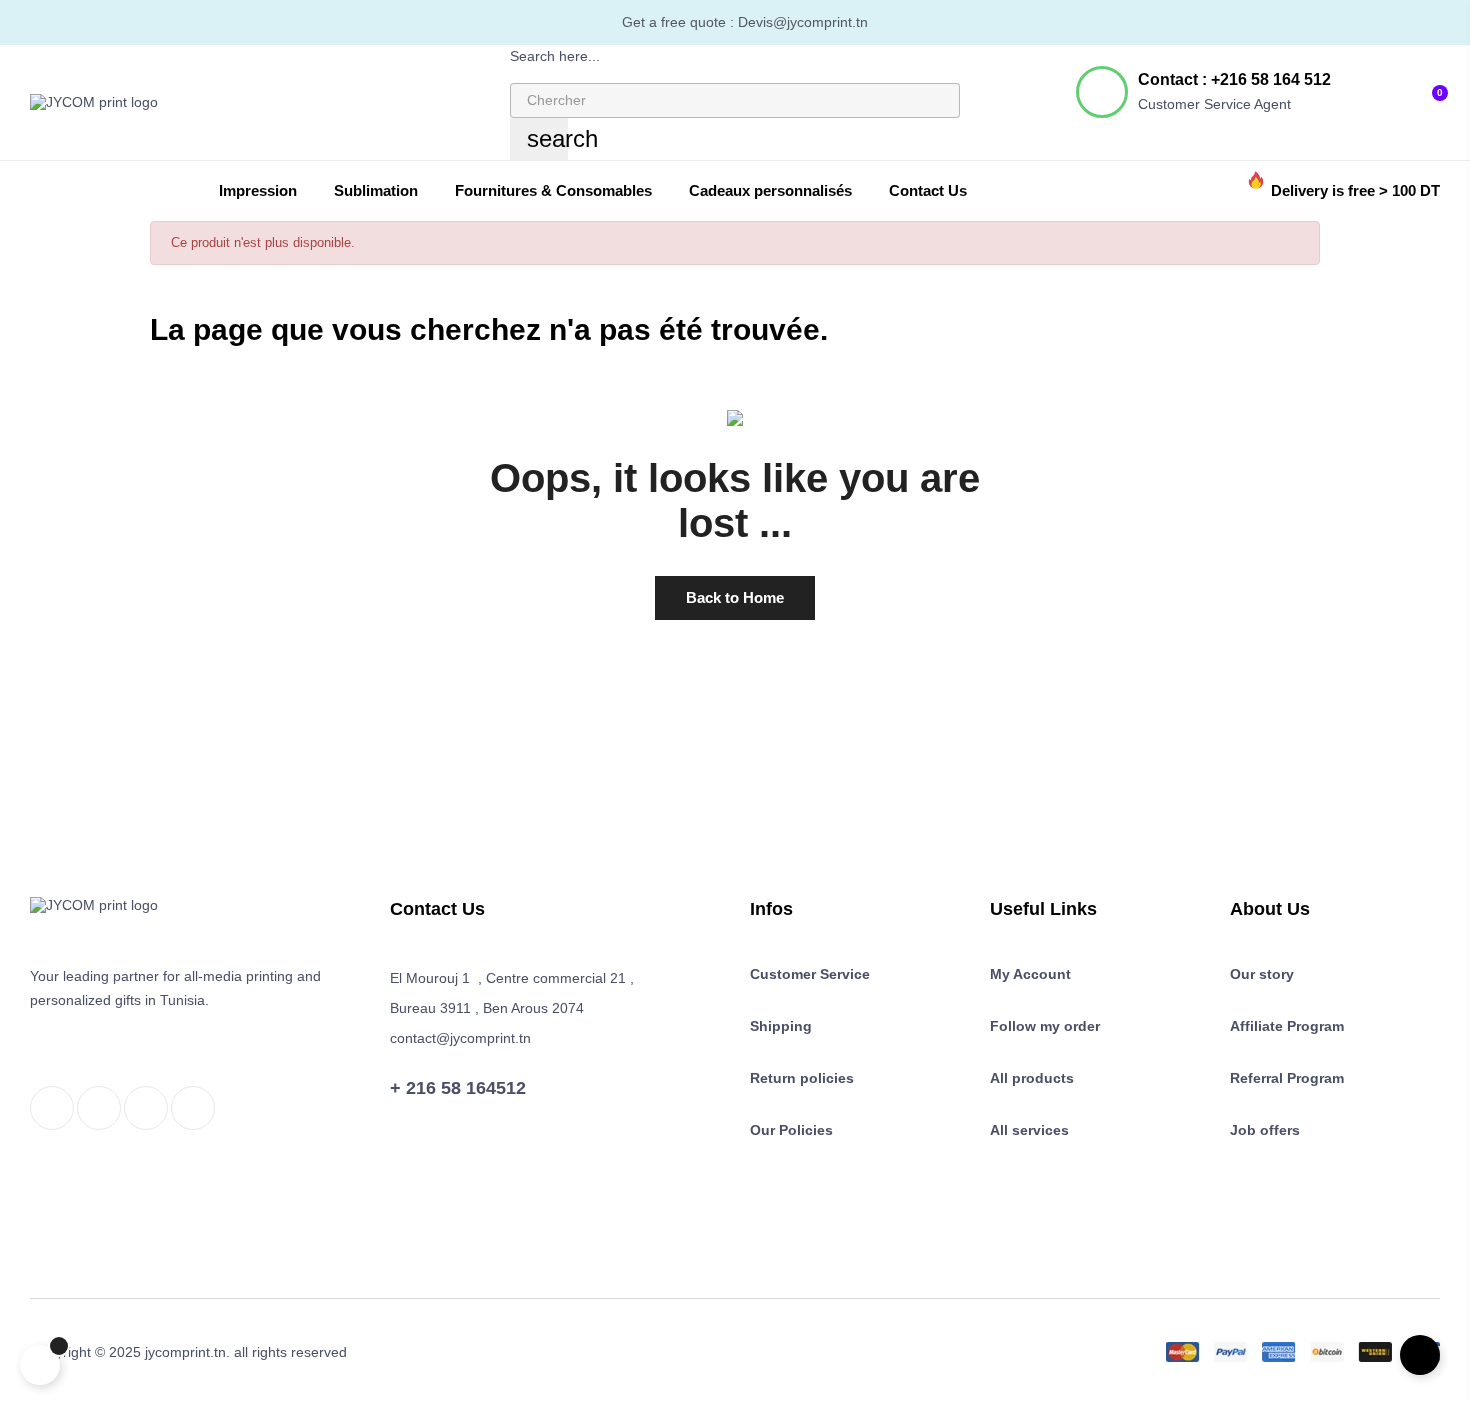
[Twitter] (99, 1108)
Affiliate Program (1287, 1026)
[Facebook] (52, 1108)
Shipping (781, 1026)
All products (1032, 1078)
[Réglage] (1369, 93)
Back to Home (735, 597)
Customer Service (810, 974)
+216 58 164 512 (1271, 79)
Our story (1262, 974)
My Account (1030, 974)
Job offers (1265, 1130)
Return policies (802, 1078)
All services (1029, 1130)
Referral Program (1287, 1078)
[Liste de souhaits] (1400, 92)
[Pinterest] (193, 1108)
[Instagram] (146, 1108)
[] (40, 1365)
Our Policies (791, 1130)
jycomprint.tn (185, 1352)
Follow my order (1045, 1026)
